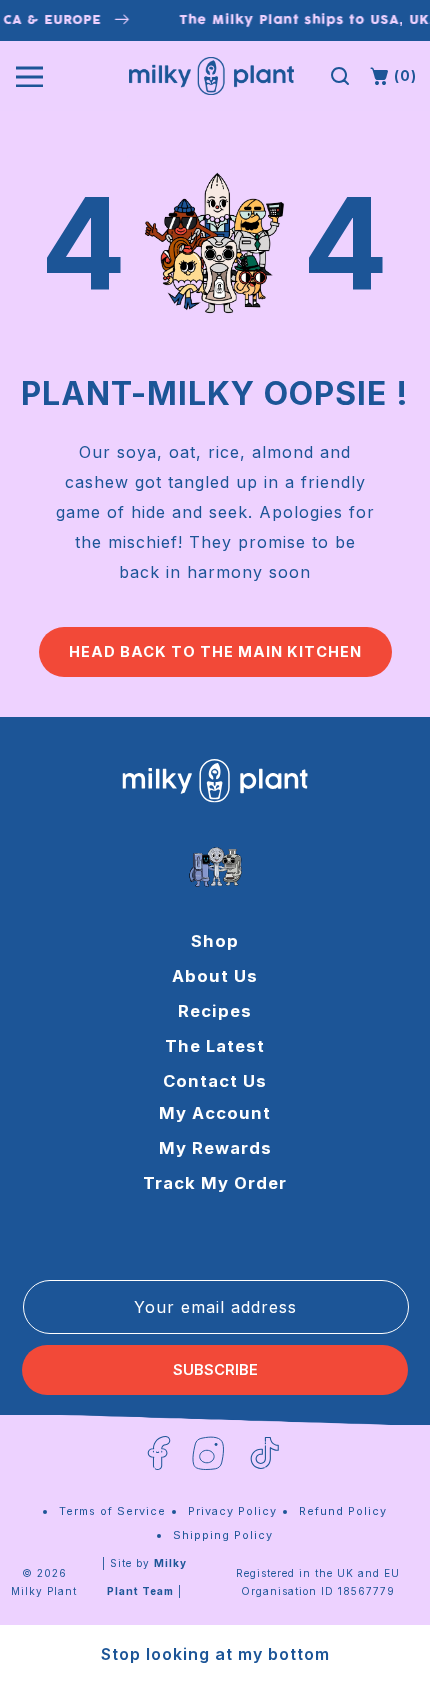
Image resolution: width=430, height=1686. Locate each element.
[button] (340, 76)
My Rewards (215, 1148)
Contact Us (215, 1081)
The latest (215, 1046)
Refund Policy (343, 1511)
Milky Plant (44, 1591)
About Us (215, 976)
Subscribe (215, 1370)
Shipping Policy (223, 1535)
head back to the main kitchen (215, 652)
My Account (215, 1113)
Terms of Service (112, 1511)
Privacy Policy (232, 1511)
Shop (215, 941)
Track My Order (215, 1183)
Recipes (215, 1011)
